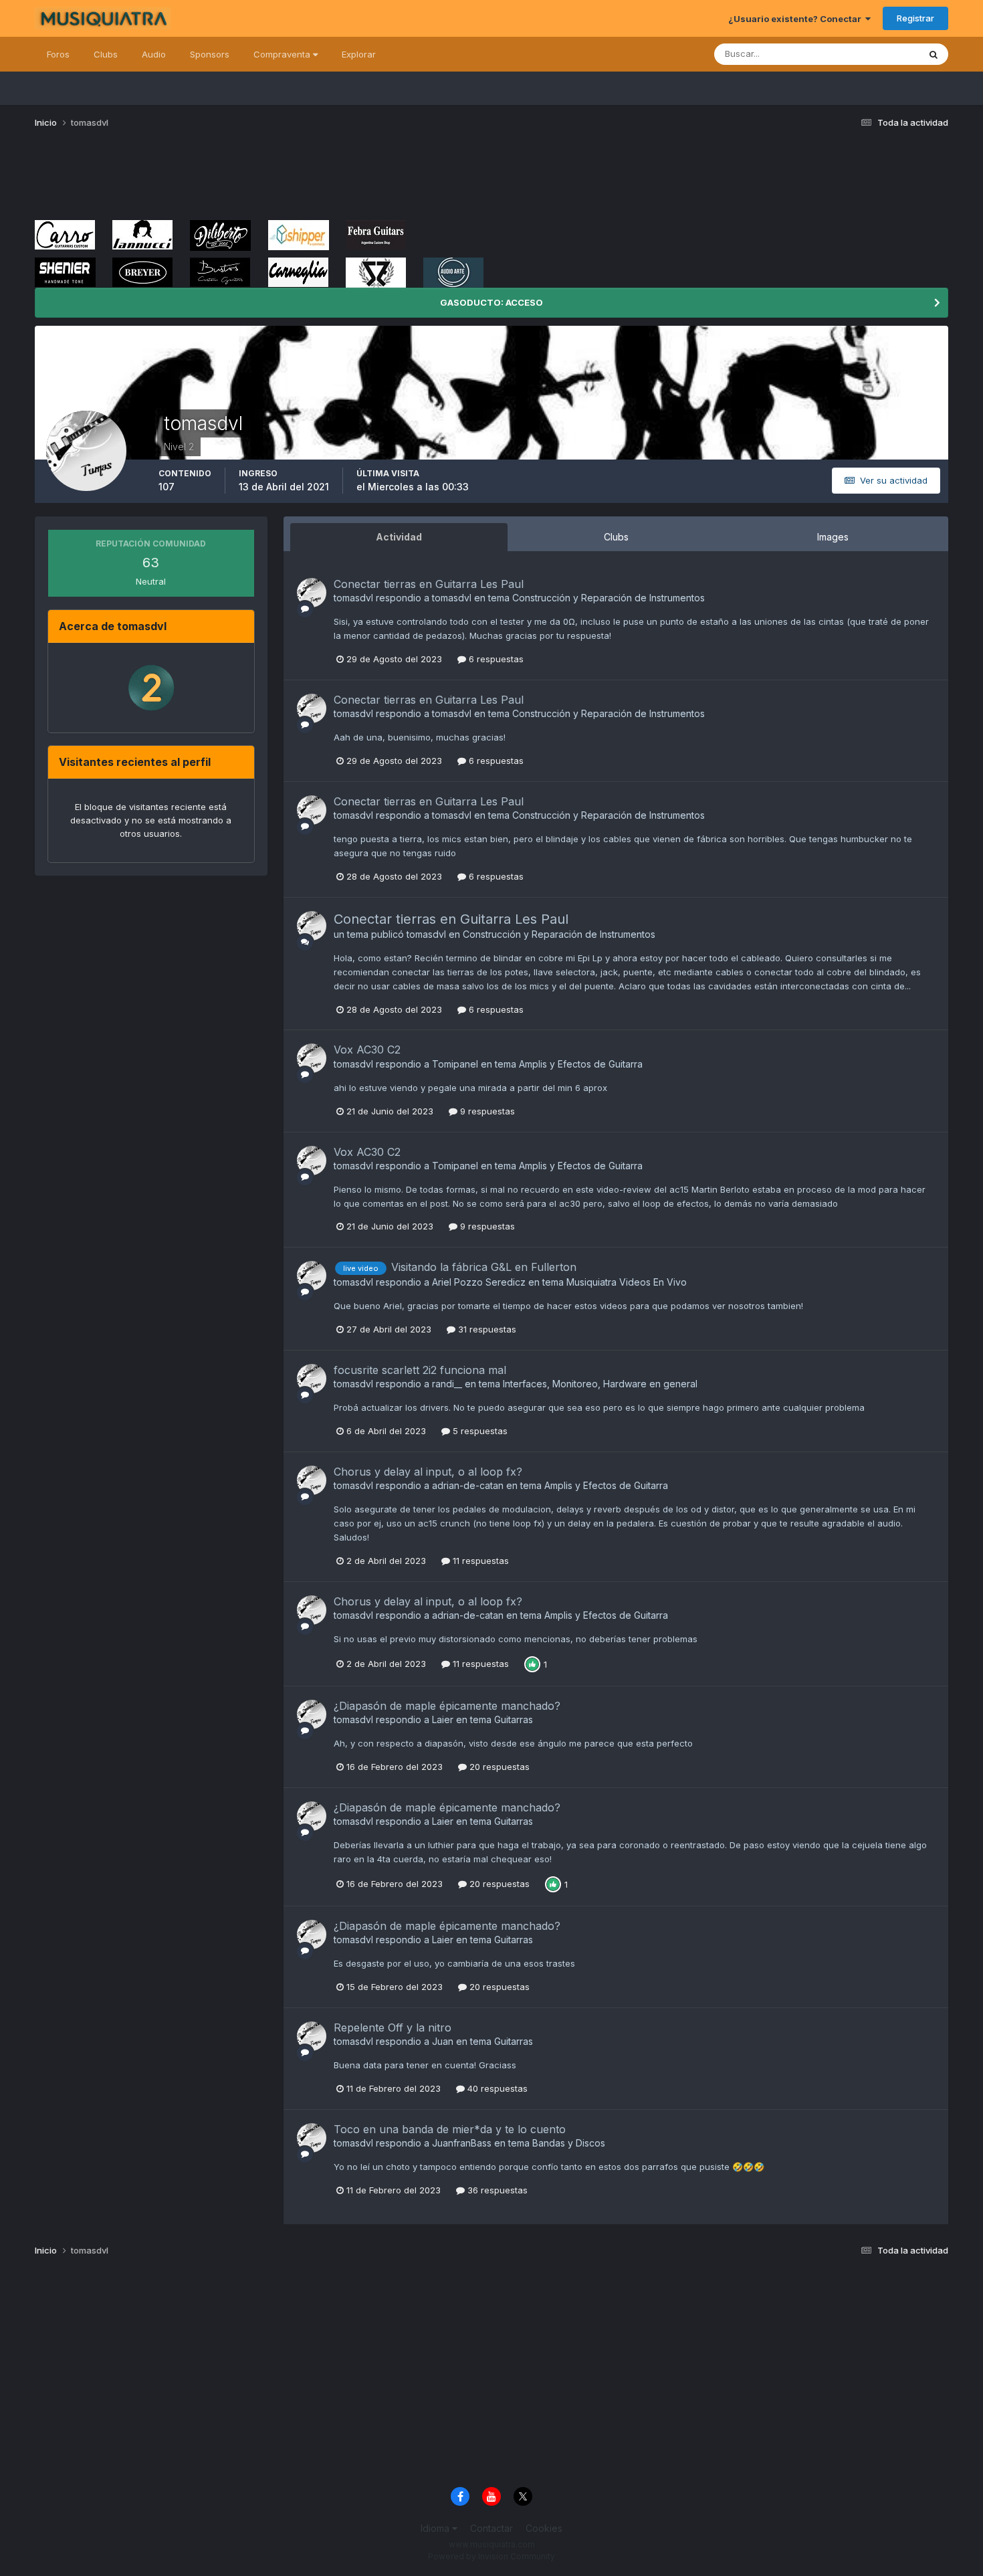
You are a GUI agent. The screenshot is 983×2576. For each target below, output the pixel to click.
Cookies (544, 2528)
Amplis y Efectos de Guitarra (581, 1064)
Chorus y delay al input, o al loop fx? (428, 1472)
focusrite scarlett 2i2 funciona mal (420, 1370)
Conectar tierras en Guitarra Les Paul (429, 584)
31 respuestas (486, 1329)
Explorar (359, 54)
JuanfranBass (462, 2143)
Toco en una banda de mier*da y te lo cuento (450, 2129)
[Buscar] (934, 54)
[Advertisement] (278, 179)
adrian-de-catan (468, 1485)
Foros (58, 54)
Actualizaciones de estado (848, 54)
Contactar (491, 2528)
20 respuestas (498, 1767)
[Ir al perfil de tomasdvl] (312, 593)
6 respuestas (495, 659)
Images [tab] (833, 537)
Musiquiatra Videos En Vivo (627, 1282)
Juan (443, 2041)
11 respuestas (479, 1561)
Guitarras (514, 1719)
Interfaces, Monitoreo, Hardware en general (600, 1384)
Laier (443, 1719)
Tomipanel (455, 1064)
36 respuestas (496, 2190)
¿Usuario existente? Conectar (797, 19)
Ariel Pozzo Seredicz (479, 1282)
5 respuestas (479, 1431)
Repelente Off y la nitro (393, 2027)
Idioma (436, 2528)
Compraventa (283, 54)
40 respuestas (496, 2088)
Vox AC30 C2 (367, 1050)
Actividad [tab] (399, 537)
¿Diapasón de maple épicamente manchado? (447, 1706)
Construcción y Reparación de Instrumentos (609, 598)
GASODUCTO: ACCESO (491, 302)
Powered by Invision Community (491, 2556)
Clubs (106, 54)
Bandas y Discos (569, 2143)
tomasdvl (353, 598)
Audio (154, 54)
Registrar (915, 18)
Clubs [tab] (616, 537)
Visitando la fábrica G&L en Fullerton (484, 1267)
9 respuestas (486, 1111)
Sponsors (210, 54)
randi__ (447, 1384)
